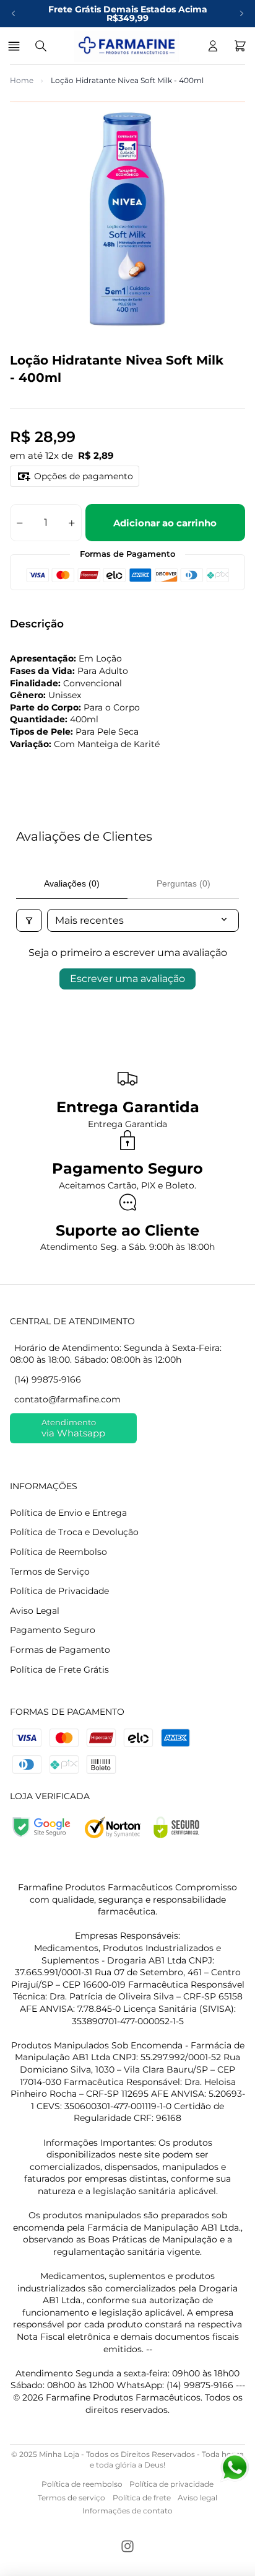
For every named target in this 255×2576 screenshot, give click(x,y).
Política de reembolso (82, 2484)
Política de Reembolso (58, 1552)
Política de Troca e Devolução (74, 1532)
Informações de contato (127, 2511)
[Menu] (16, 46)
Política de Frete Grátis (59, 1670)
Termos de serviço (71, 2498)
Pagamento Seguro (53, 1630)
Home (22, 80)
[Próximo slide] (241, 14)
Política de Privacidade (59, 1591)
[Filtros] (29, 920)
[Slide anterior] (14, 14)
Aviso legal (197, 2498)
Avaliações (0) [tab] (72, 883)
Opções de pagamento (84, 476)
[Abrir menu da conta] (213, 46)
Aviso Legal (35, 1611)
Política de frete (142, 2498)
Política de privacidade (171, 2484)
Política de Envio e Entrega (68, 1513)
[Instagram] (127, 2546)
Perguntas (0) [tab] (184, 883)
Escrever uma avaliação (127, 979)
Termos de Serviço (50, 1572)
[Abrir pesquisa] (41, 46)
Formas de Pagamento (60, 1650)
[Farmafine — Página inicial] (127, 46)
